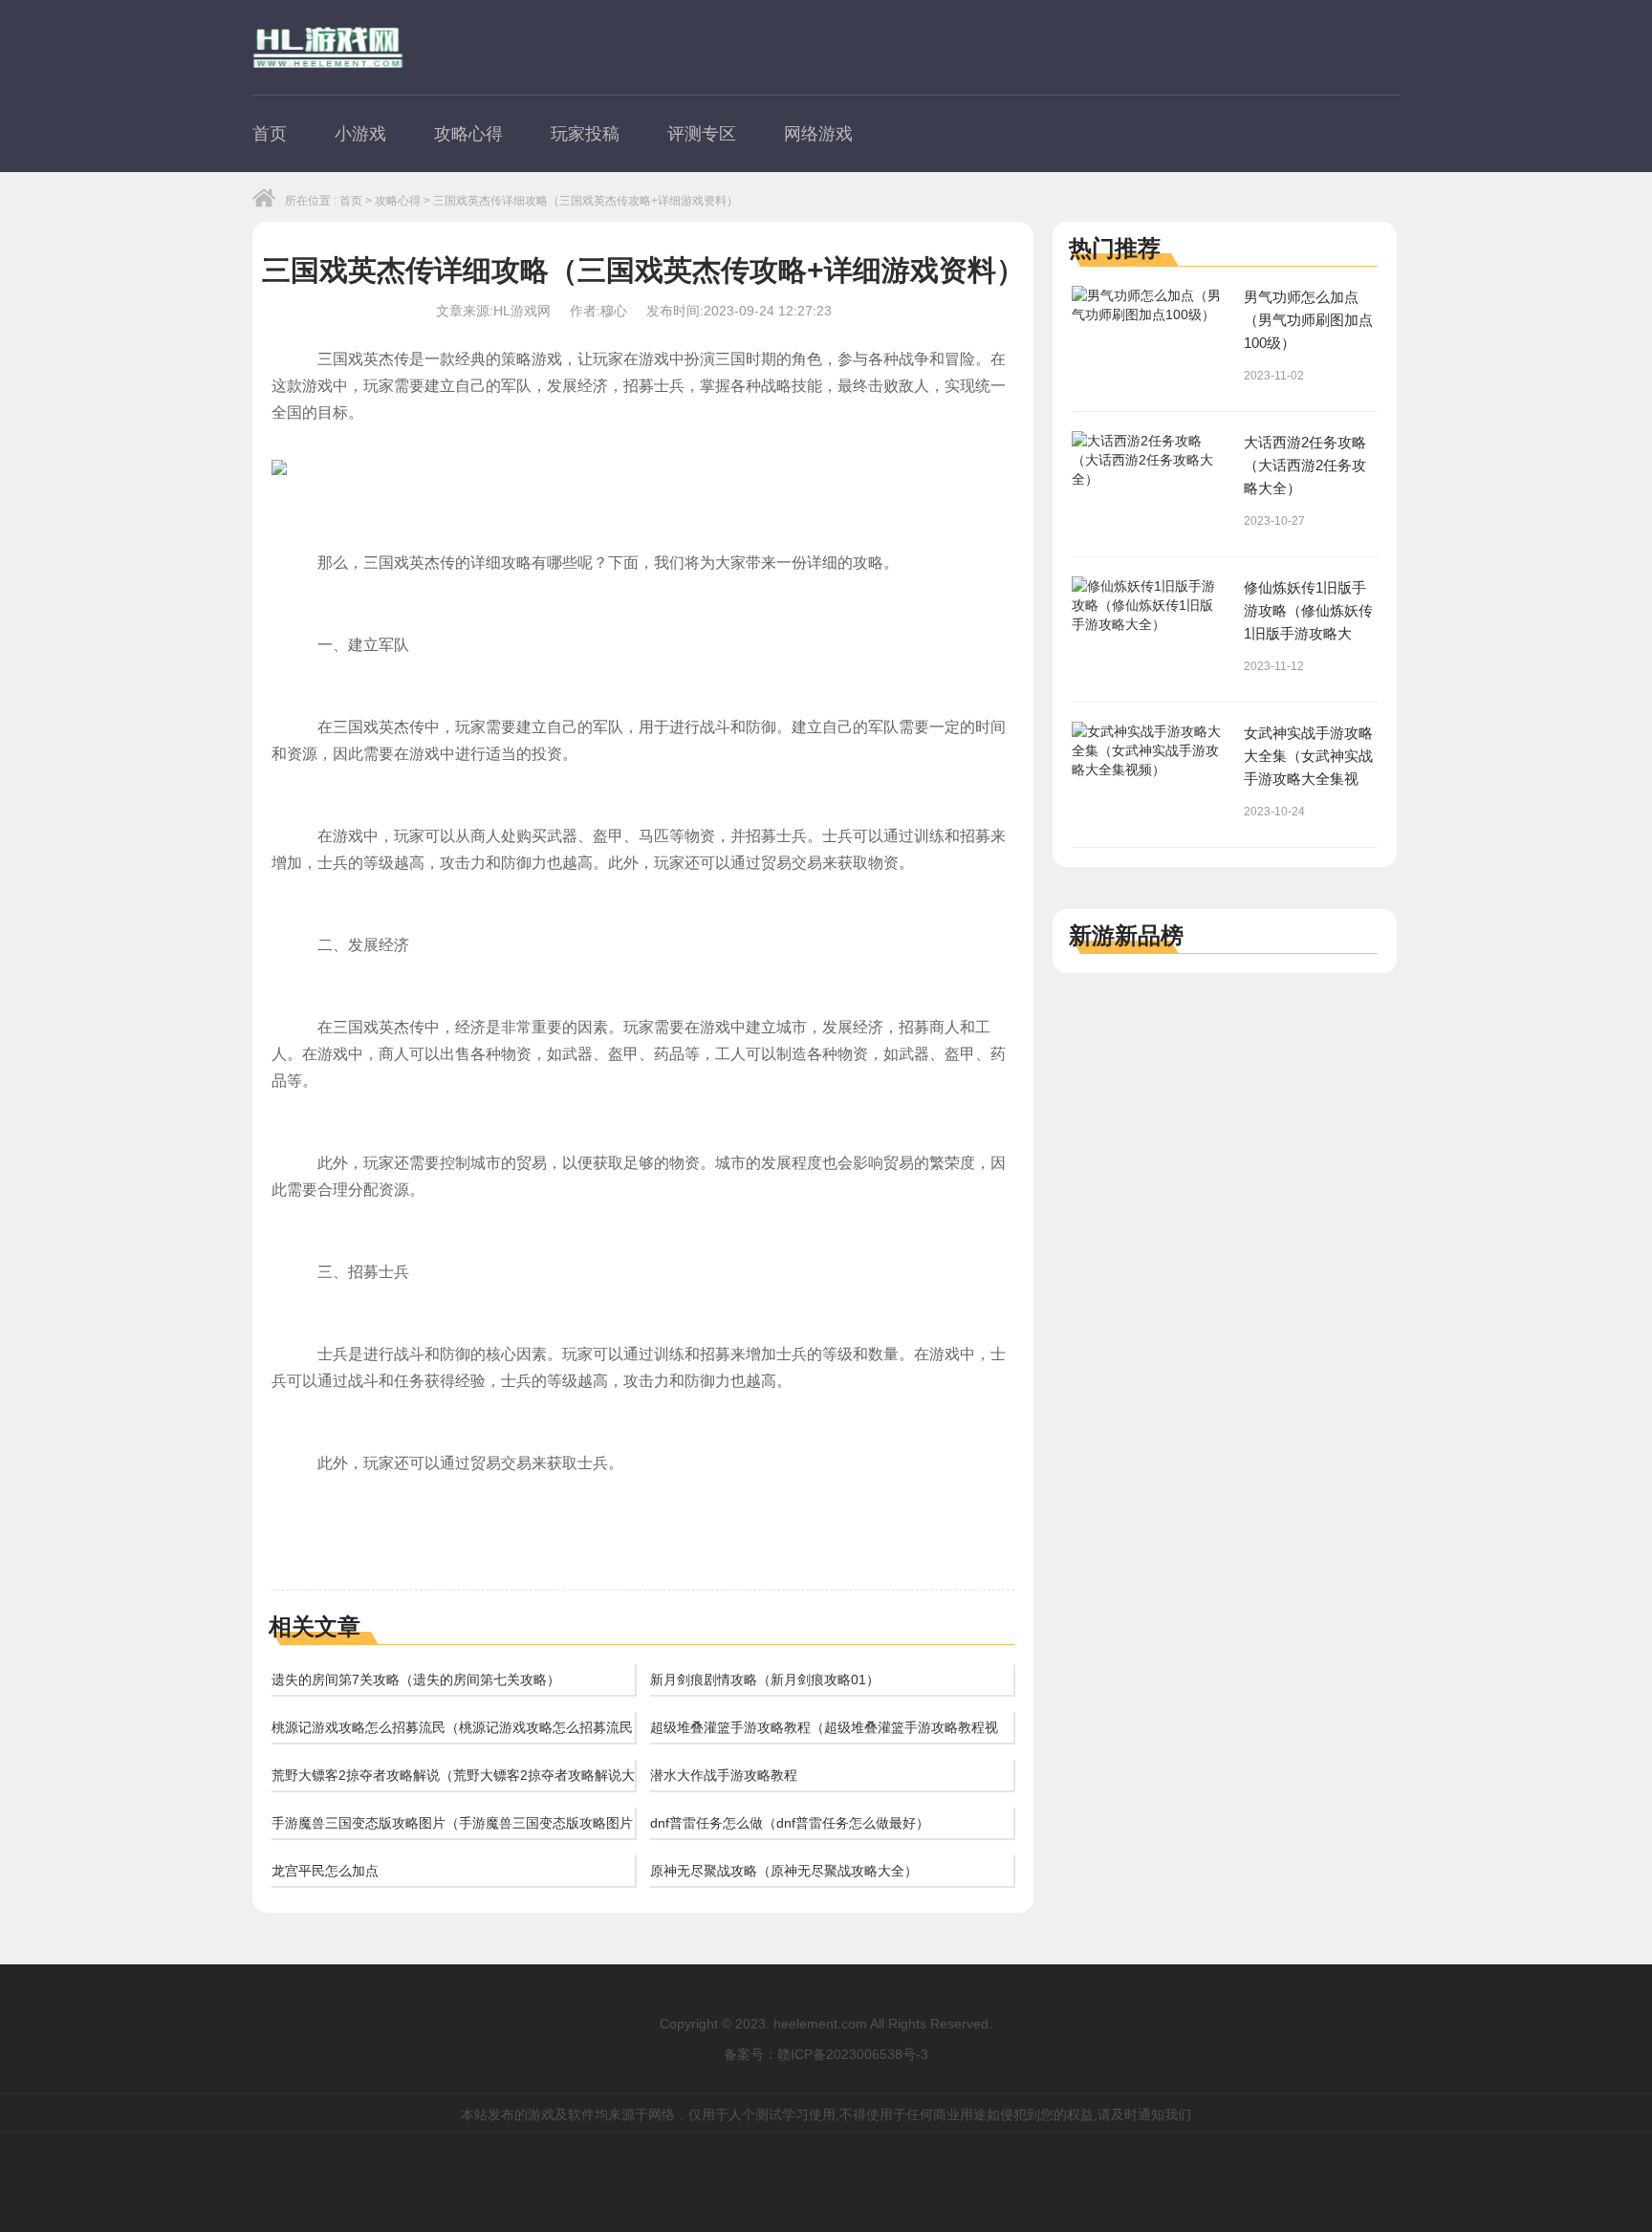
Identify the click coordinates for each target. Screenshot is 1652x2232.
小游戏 (360, 134)
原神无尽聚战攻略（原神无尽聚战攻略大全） (784, 1871)
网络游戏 (818, 134)
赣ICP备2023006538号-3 (853, 2054)
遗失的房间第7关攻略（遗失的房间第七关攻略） (416, 1679)
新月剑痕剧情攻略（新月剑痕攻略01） (765, 1679)
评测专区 (702, 134)
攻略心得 (468, 134)
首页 (270, 134)
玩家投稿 (585, 134)
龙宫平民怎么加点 (325, 1871)
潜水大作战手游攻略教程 (724, 1775)
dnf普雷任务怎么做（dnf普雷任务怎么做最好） (790, 1823)
